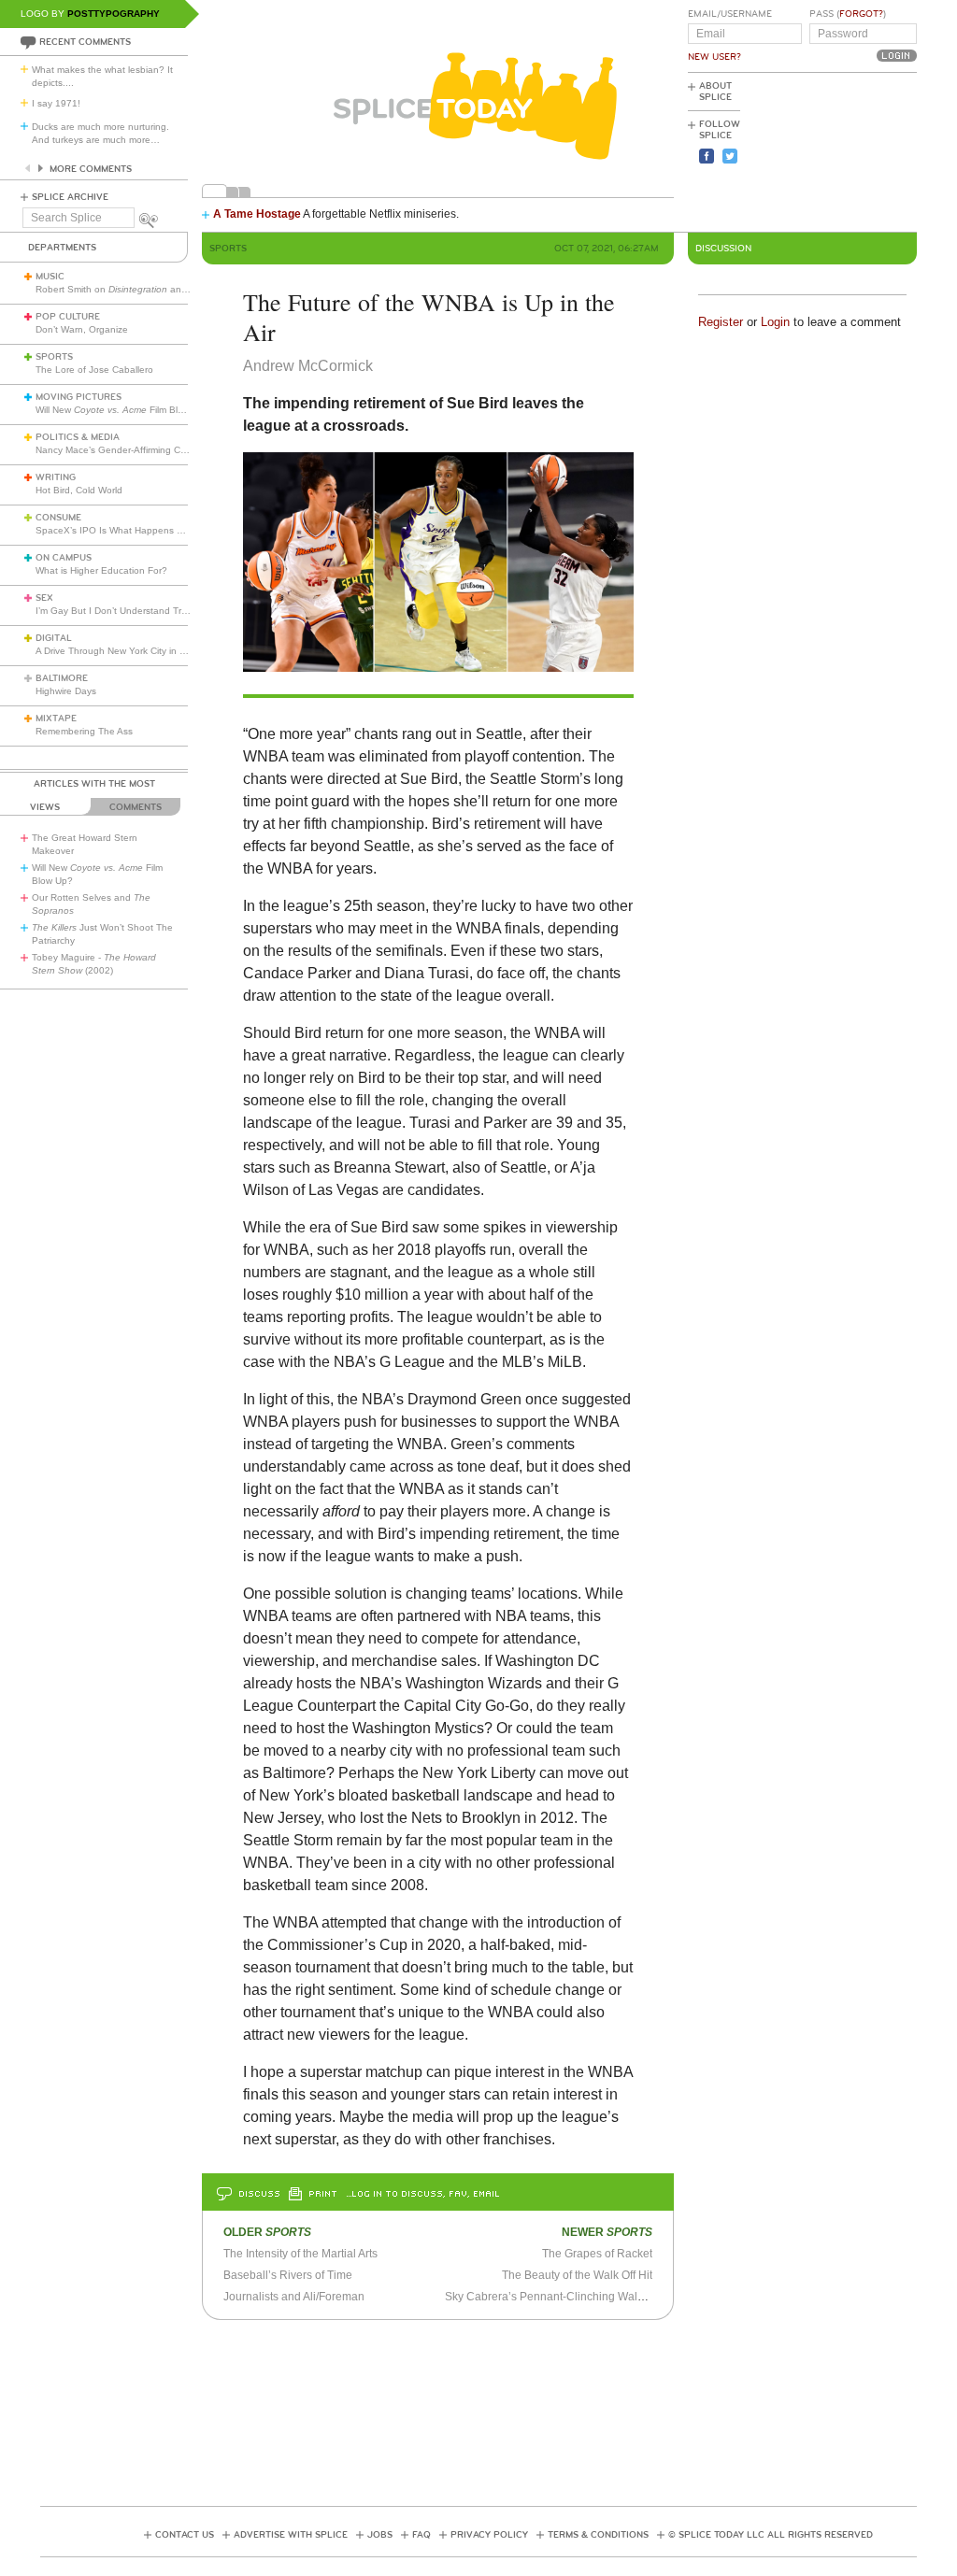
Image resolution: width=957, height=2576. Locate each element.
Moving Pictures (79, 397)
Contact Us (185, 2535)
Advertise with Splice (291, 2535)
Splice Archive (70, 197)
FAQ (421, 2535)
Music (50, 277)
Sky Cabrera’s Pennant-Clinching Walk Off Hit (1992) (579, 2297)
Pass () (848, 14)
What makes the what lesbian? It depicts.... (102, 76)
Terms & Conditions (598, 2535)
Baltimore (62, 678)
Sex (44, 598)
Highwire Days (66, 691)
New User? (714, 57)
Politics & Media (78, 437)
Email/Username (730, 14)
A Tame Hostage (257, 214)
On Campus (64, 558)
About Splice (715, 92)
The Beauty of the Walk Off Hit (577, 2275)
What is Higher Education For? (101, 570)
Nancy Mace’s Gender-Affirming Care (115, 450)
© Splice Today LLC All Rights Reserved (771, 2535)
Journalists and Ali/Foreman (294, 2297)
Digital (54, 638)
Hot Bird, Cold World (79, 490)
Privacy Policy (489, 2535)
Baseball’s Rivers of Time (288, 2275)
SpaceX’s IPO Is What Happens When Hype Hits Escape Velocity (176, 530)
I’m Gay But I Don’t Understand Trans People (133, 611)
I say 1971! (56, 103)
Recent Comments (85, 42)
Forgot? (861, 14)
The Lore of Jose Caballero (94, 370)
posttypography (114, 14)
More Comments (91, 169)
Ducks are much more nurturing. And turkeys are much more (100, 133)
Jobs (380, 2535)
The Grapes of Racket (597, 2254)
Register (721, 322)
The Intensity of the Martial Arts (300, 2254)
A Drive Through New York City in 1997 (119, 651)
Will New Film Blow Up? (123, 410)
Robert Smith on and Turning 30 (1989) (151, 289)
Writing (56, 477)
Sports (54, 357)
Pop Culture (68, 317)
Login (775, 322)
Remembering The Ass (84, 731)
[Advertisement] (833, 150)
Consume (58, 518)
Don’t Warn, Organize (82, 329)
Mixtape (56, 719)
